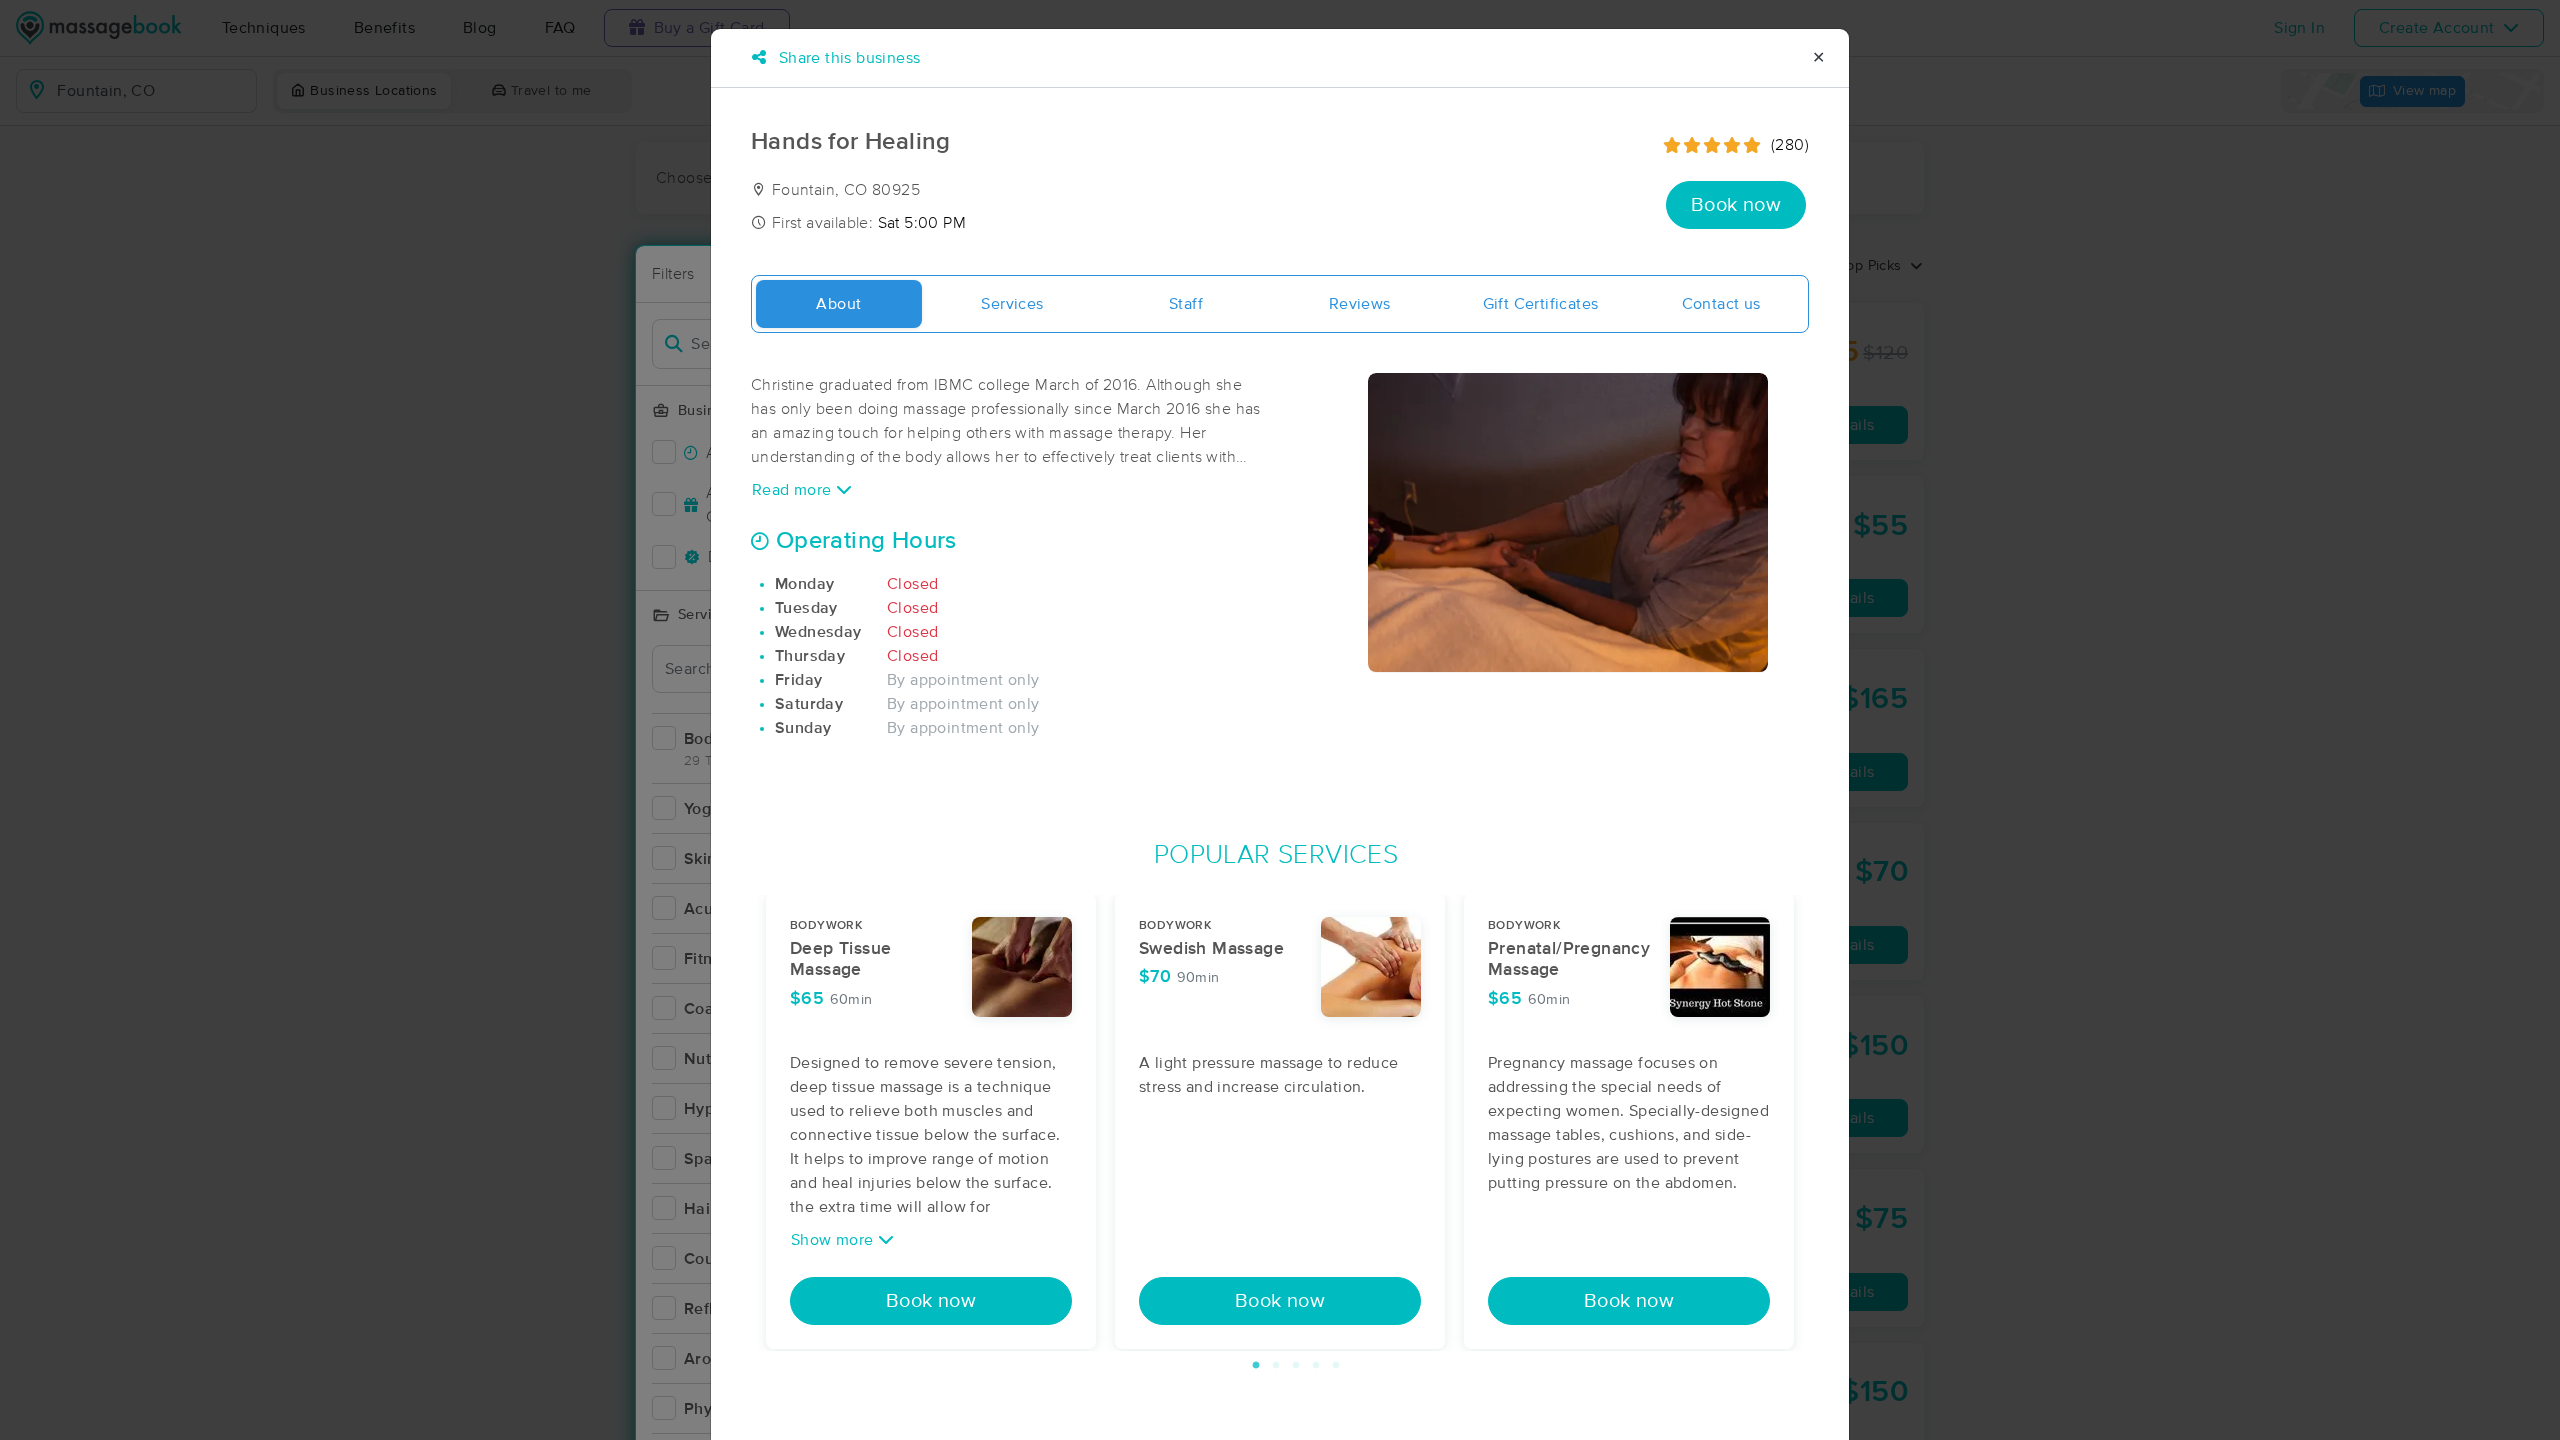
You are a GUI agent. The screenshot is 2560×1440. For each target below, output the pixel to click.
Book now (1736, 205)
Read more (794, 490)
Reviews (1360, 304)
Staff (1186, 304)
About (838, 304)
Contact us (1721, 304)
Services (1012, 304)
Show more (834, 1240)
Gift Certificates (1541, 304)
